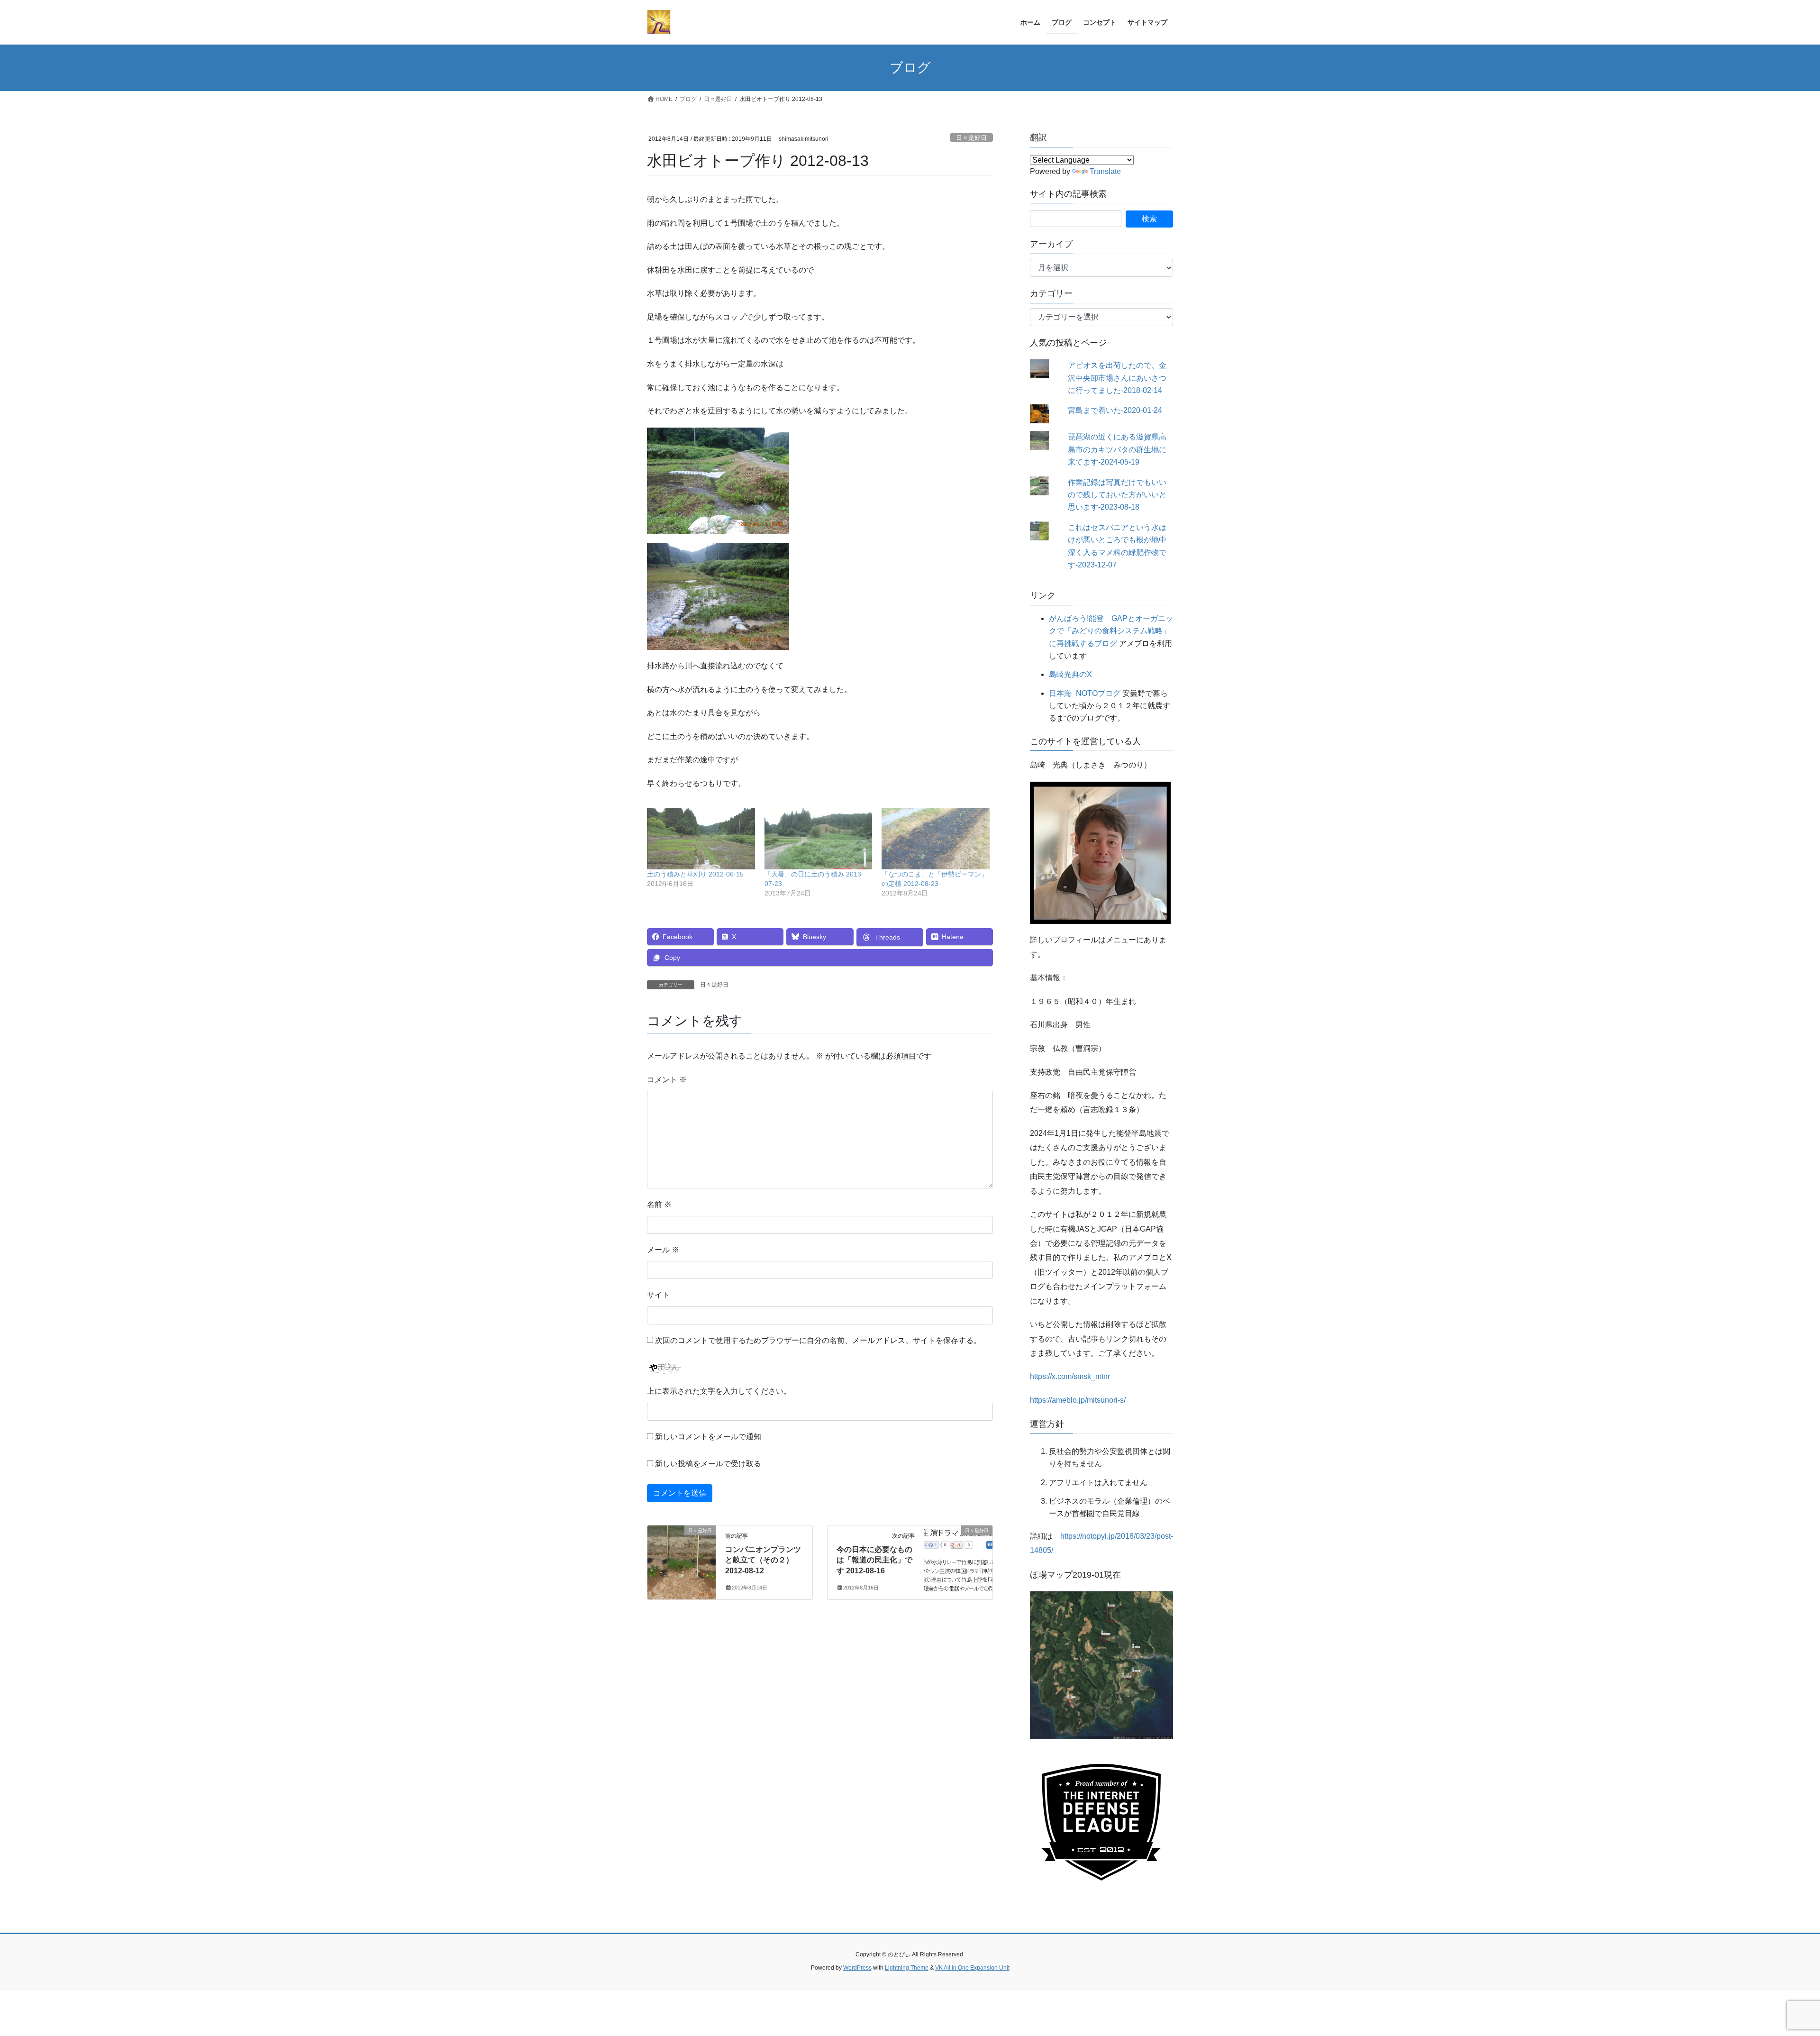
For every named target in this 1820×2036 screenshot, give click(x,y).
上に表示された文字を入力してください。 (719, 1391)
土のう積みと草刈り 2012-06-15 (695, 874)
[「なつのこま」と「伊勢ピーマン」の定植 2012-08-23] (936, 839)
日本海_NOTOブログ (1085, 693)
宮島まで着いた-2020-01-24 (1115, 410)
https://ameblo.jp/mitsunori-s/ (1078, 1400)
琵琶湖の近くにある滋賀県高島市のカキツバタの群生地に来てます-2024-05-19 (1117, 449)
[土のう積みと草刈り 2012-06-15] (701, 839)
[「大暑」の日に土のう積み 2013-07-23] (819, 839)
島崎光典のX (1070, 674)
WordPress (857, 1968)
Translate (1105, 171)
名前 (659, 1204)
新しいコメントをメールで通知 (708, 1437)
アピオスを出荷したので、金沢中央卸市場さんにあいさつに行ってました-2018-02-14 (1117, 378)
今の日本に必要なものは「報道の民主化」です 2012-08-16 (874, 1560)
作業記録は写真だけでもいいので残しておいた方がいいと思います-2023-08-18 (1117, 495)
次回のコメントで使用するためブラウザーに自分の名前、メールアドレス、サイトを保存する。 (818, 1340)
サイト (658, 1295)
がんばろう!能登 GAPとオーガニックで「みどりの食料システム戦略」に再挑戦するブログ (1111, 631)
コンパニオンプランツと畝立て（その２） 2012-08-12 (763, 1560)
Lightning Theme (907, 1968)
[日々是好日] (682, 1560)
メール (663, 1250)
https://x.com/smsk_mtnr (1070, 1376)
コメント (667, 1080)
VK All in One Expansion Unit (972, 1968)
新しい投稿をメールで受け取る (708, 1464)
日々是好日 (971, 138)
